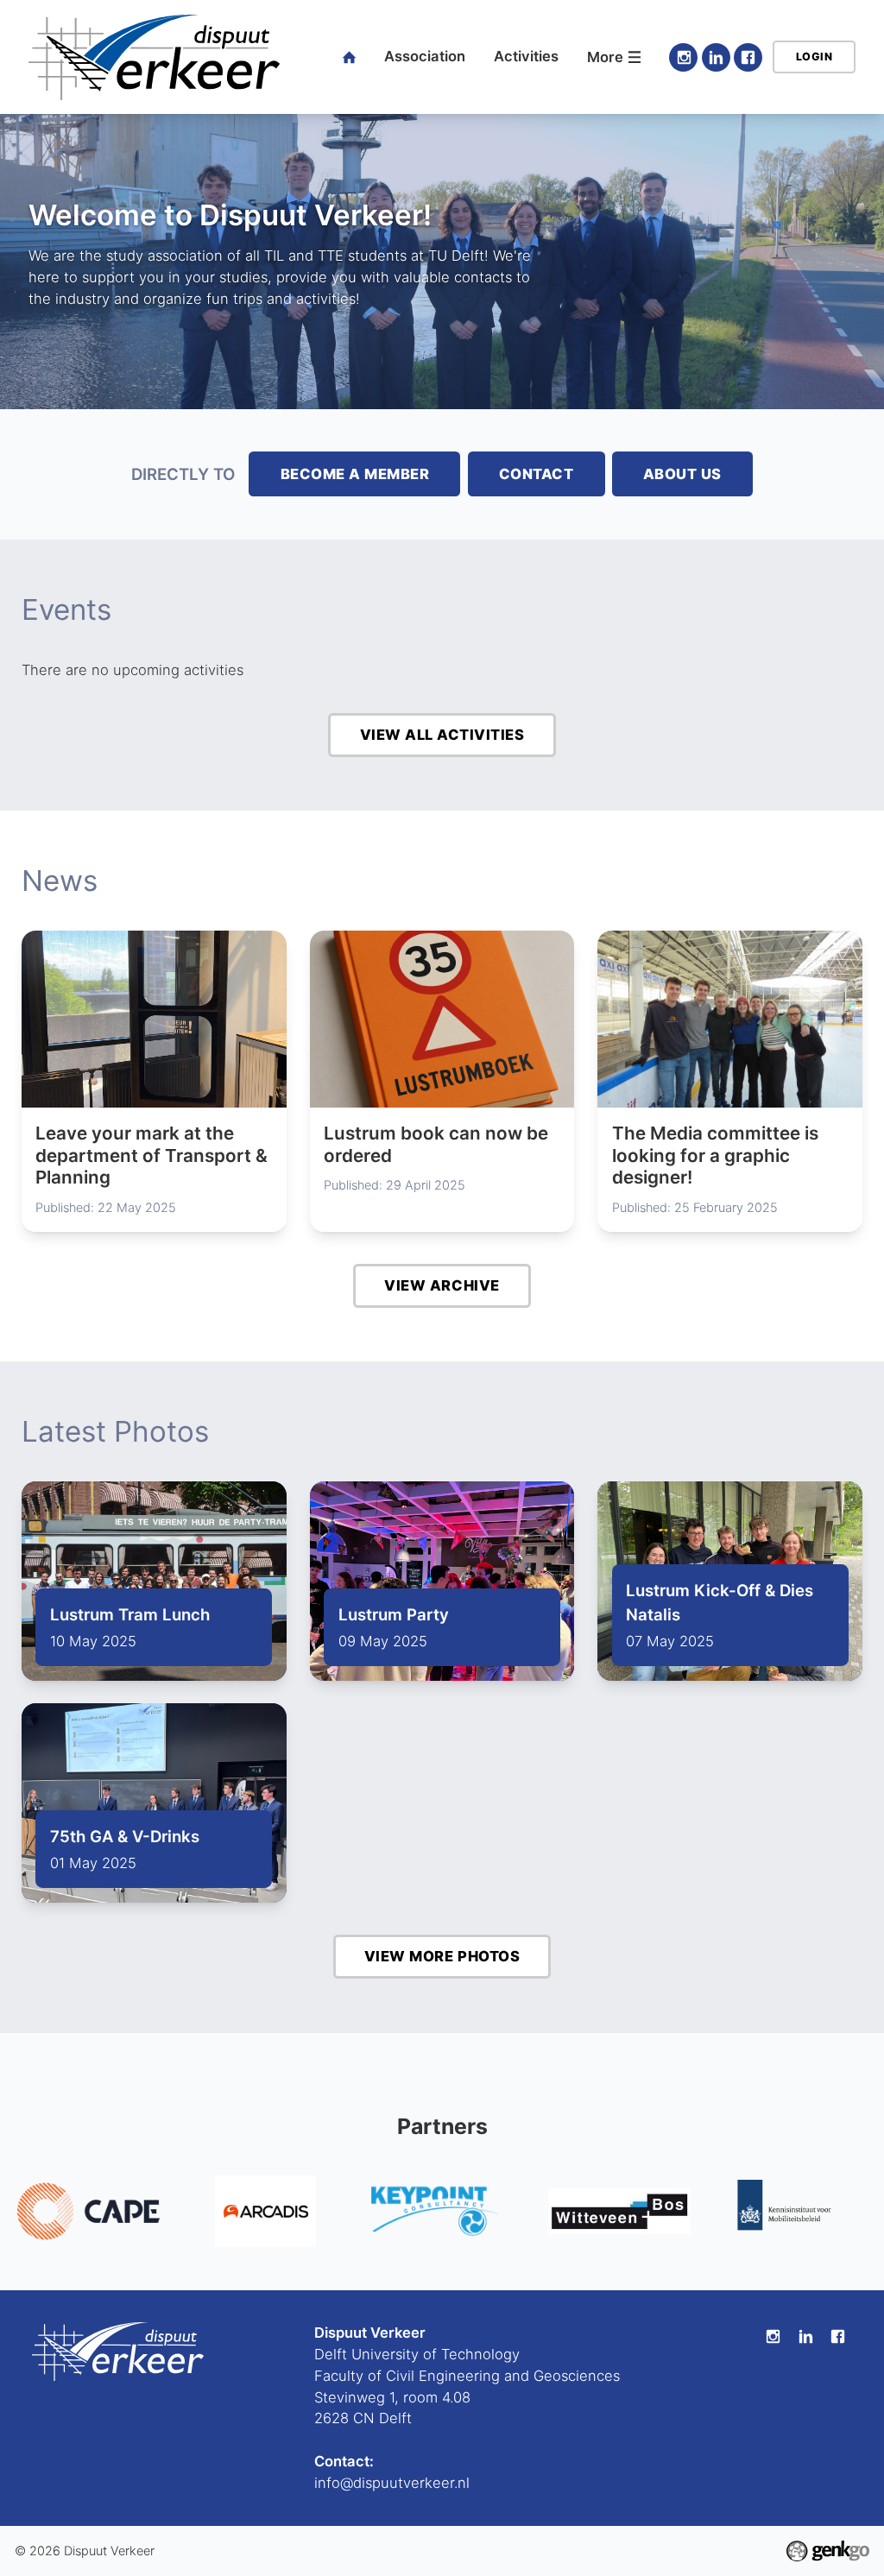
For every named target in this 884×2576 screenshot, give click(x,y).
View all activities (442, 735)
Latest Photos (115, 1431)
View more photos (442, 1956)
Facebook (748, 57)
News (60, 881)
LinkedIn (716, 57)
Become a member (355, 474)
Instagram (683, 57)
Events (66, 609)
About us (682, 474)
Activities (526, 56)
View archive (442, 1285)
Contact (537, 474)
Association (425, 56)
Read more (154, 1081)
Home (350, 57)
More (605, 57)
